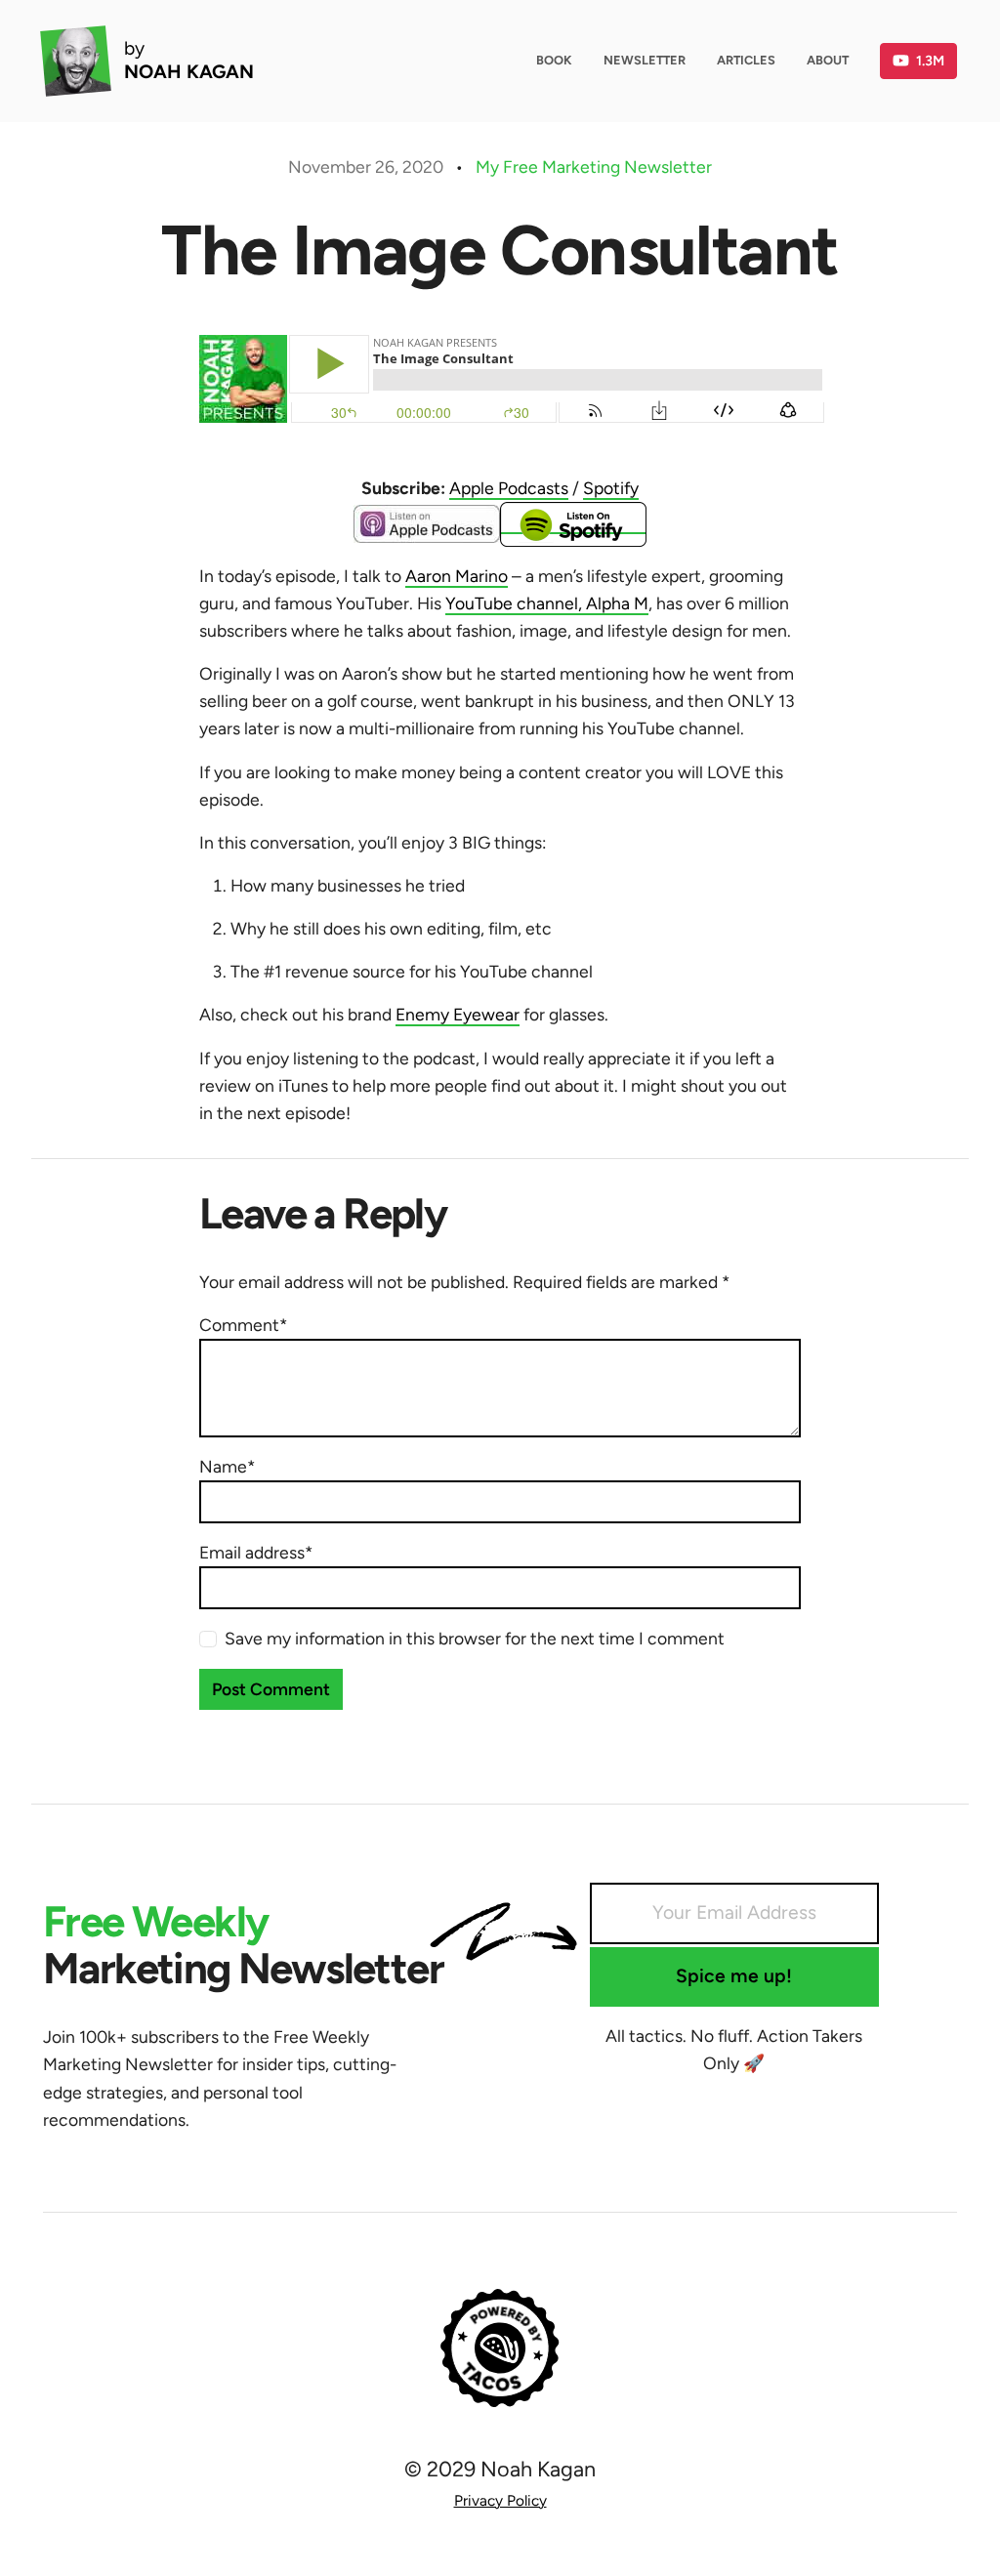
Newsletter (645, 60)
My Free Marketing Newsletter (594, 166)
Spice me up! (734, 1976)
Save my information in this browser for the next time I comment (475, 1638)
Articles (746, 60)
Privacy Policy (500, 2500)
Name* (227, 1466)
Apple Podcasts (509, 488)
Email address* (256, 1552)
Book (554, 60)
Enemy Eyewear (458, 1014)
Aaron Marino (457, 576)
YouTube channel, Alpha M (547, 603)
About (828, 60)
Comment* (243, 1325)
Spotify (611, 488)
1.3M (930, 61)
